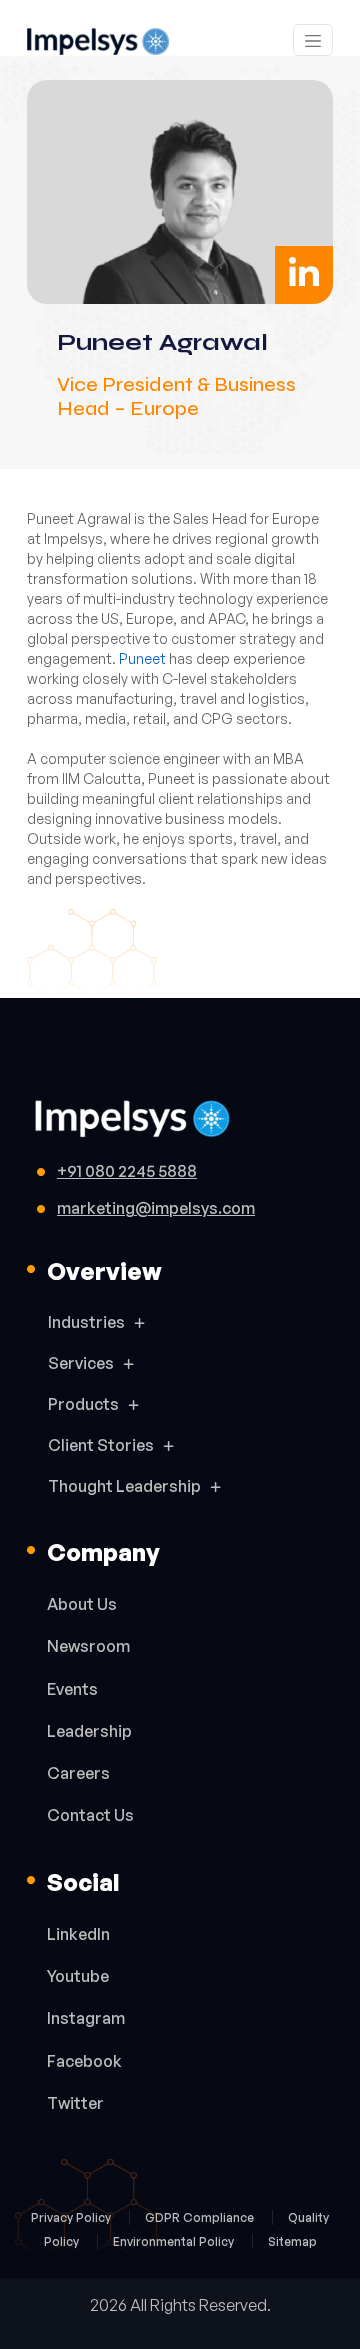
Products (83, 1404)
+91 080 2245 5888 (127, 1171)
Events (72, 1689)
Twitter (75, 2103)
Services (81, 1363)
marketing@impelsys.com (156, 1208)
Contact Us (90, 1815)
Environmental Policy (175, 2241)
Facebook (84, 2061)
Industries (86, 1322)
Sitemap (292, 2241)
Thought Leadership (124, 1486)
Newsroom (88, 1646)
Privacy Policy (72, 2217)
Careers (78, 1773)
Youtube (78, 1976)
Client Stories (101, 1445)
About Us (82, 1604)
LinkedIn (78, 1934)
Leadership (89, 1731)
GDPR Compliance (201, 2217)
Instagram (86, 2018)
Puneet (142, 658)
